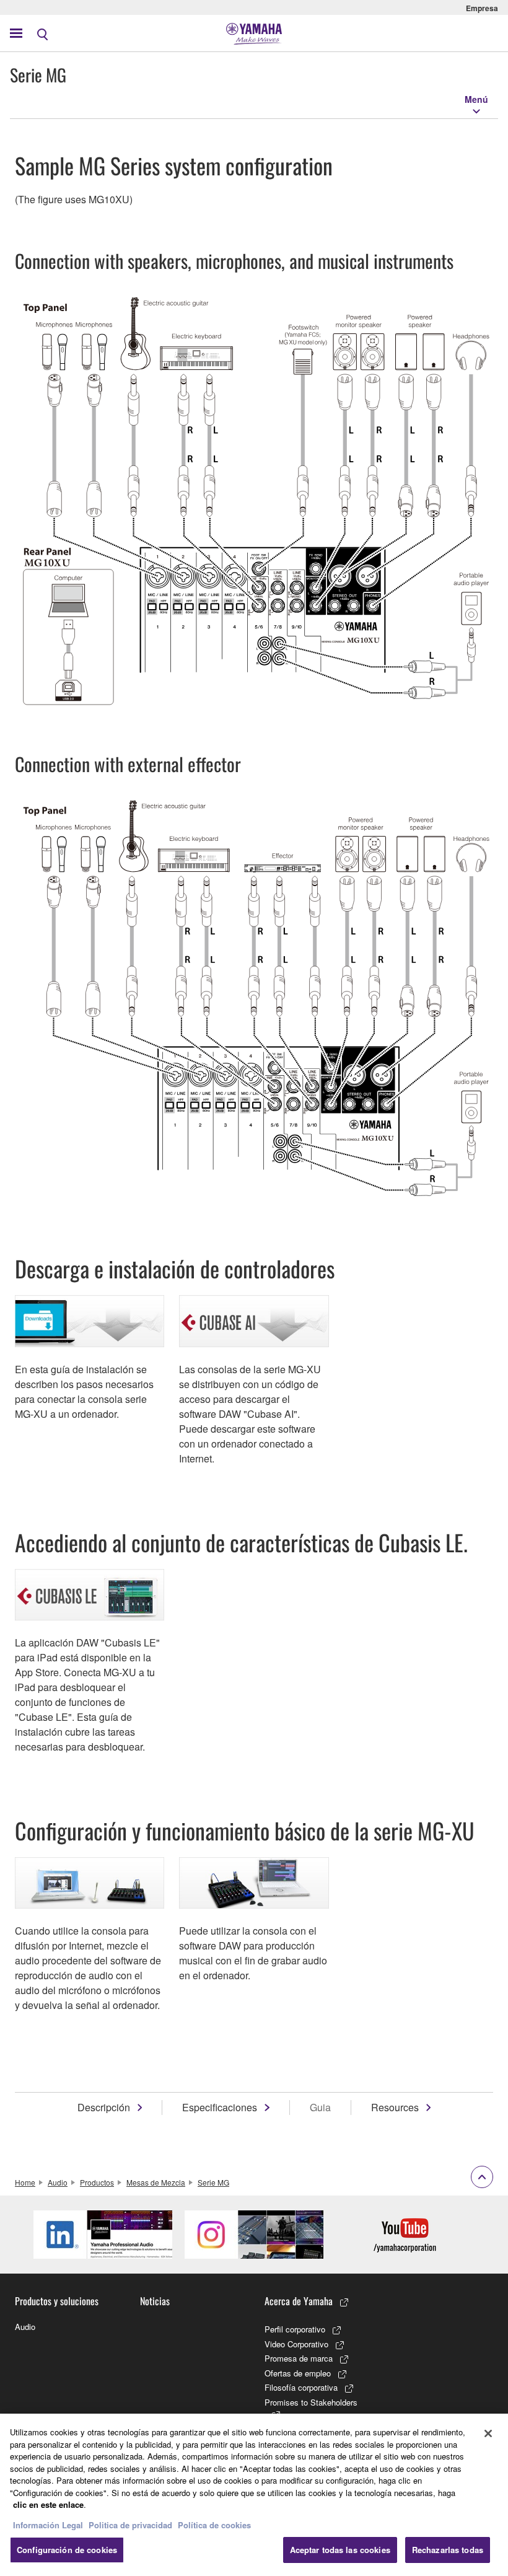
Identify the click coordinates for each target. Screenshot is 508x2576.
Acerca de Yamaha (299, 2301)
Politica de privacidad (130, 2525)
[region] (254, 2495)
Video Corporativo (296, 2344)
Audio (58, 2182)
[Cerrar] (488, 2433)
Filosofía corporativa (301, 2387)
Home (25, 2182)
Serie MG (213, 2182)
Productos (97, 2182)
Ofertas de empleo (298, 2373)
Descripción (104, 2107)
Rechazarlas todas (448, 2550)
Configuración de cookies (67, 2550)
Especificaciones (220, 2107)
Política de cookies (214, 2525)
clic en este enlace (48, 2504)
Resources (395, 2107)
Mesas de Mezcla (156, 2182)
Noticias (155, 2301)
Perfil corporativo (295, 2329)
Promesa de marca (299, 2358)
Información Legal (48, 2525)
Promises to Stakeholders (311, 2402)
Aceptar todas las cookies (340, 2550)
